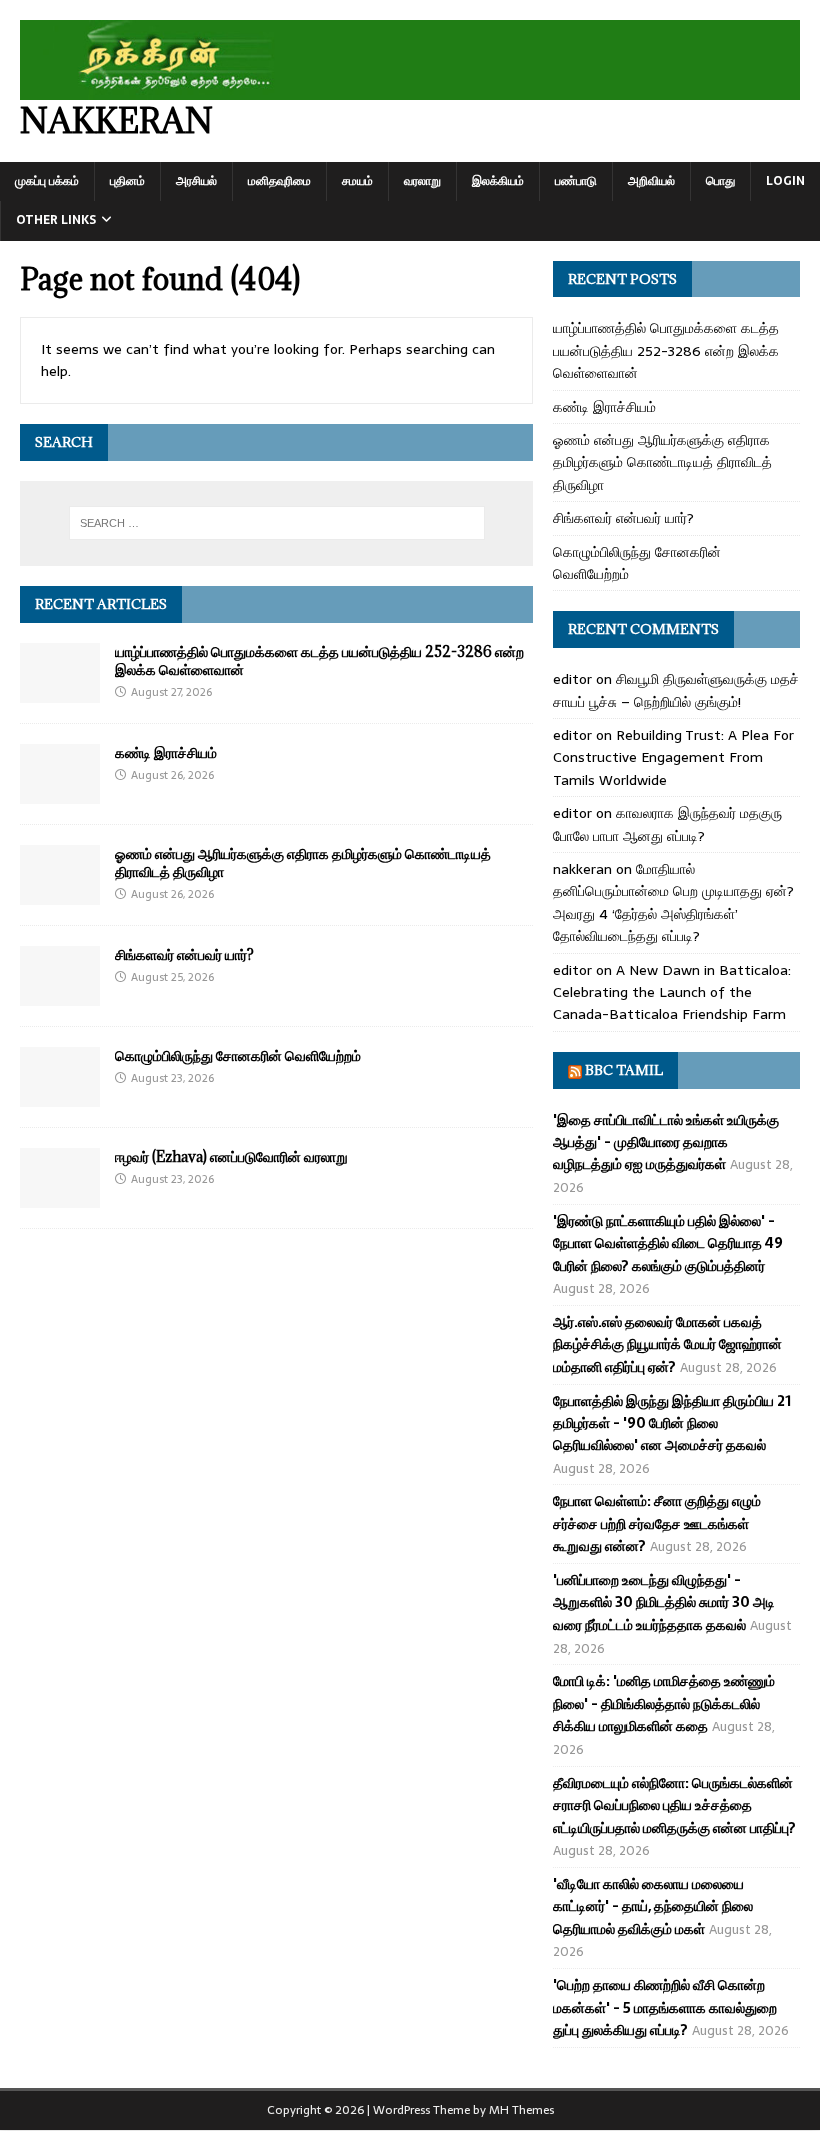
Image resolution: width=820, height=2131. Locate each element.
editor (572, 679)
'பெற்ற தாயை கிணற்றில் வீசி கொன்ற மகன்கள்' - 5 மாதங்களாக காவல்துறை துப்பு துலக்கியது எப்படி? (665, 2007)
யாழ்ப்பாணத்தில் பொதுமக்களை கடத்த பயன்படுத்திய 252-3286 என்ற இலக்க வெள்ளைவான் (319, 660)
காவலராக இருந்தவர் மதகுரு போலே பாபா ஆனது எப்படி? (667, 824)
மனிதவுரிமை (279, 181)
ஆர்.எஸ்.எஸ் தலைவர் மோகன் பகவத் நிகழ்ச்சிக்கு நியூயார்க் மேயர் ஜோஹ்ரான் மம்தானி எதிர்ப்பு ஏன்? (667, 1344)
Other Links (56, 220)
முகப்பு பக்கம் (47, 181)
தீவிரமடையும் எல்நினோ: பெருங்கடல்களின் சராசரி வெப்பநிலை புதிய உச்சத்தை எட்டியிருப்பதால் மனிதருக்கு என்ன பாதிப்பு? (674, 1805)
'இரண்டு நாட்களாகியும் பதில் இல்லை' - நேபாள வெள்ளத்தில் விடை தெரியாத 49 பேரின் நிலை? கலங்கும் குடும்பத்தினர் (668, 1243)
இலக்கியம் (498, 181)
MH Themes (521, 2110)
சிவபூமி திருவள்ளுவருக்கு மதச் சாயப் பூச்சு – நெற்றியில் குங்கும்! (676, 690)
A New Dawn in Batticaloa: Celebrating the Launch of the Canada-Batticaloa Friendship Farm (672, 992)
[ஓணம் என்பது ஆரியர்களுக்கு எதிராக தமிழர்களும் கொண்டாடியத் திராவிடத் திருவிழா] (60, 893)
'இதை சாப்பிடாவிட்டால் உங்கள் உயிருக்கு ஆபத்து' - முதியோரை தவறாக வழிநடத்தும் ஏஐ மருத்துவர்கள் (666, 1142)
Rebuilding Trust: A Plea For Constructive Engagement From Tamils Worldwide (673, 757)
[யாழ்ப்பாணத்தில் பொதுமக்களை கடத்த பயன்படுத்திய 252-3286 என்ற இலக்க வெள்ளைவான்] (60, 691)
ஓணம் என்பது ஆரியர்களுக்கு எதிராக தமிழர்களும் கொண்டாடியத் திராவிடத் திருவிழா (303, 862)
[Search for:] (277, 523)
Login (785, 181)
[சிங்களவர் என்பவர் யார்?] (60, 994)
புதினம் (127, 181)
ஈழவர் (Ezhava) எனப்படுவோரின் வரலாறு (231, 1156)
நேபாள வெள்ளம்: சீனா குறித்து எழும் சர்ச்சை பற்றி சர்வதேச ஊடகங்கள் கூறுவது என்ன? (657, 1523)
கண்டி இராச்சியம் (166, 752)
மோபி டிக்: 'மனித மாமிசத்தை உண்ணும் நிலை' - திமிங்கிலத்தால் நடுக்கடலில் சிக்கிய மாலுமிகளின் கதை (664, 1703)
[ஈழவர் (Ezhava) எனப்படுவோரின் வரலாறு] (60, 1196)
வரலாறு (422, 181)
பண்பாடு (576, 181)
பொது (720, 181)
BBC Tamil (624, 1070)
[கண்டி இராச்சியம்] (60, 792)
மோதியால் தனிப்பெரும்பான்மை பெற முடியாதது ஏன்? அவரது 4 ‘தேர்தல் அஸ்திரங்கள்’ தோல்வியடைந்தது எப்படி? (673, 902)
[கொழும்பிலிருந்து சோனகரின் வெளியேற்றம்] (60, 1095)
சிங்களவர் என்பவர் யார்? (184, 954)
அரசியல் (196, 181)
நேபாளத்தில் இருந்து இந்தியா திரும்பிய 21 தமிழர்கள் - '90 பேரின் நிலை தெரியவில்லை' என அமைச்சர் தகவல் (672, 1423)
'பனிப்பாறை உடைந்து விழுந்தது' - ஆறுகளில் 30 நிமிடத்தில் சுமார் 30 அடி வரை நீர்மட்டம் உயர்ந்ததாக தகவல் (664, 1602)
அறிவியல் (651, 181)
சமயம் (357, 181)
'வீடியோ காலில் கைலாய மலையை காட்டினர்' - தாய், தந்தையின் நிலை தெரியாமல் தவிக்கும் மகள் (653, 1906)
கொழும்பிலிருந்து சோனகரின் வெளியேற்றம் (238, 1055)
